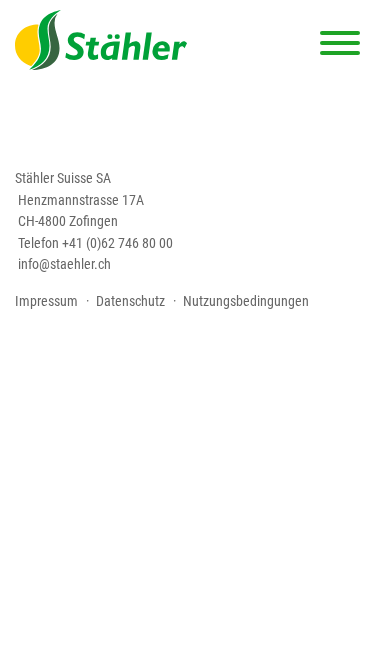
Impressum (46, 301)
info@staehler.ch (64, 264)
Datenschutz (130, 301)
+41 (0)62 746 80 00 (117, 243)
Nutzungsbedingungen (246, 301)
